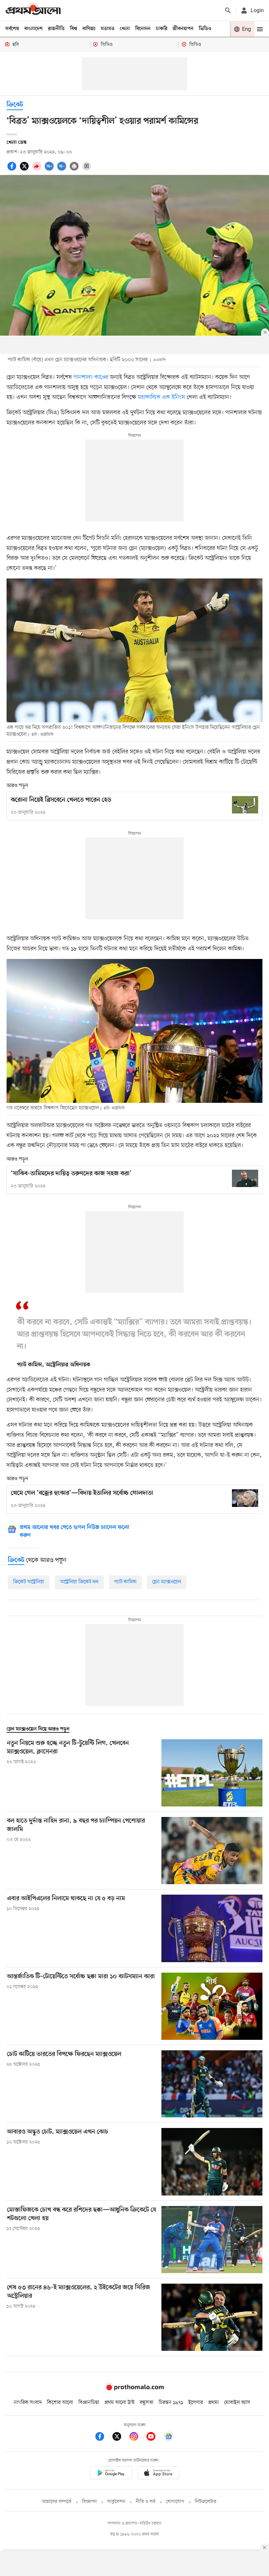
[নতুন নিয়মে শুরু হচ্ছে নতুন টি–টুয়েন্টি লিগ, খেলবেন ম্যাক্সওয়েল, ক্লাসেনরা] (212, 1773)
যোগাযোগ (175, 2502)
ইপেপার (196, 2403)
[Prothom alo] (33, 10)
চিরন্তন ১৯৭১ (171, 2403)
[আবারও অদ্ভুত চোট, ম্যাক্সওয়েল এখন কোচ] (212, 2162)
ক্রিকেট (15, 105)
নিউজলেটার (206, 2502)
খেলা (125, 29)
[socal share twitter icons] (25, 170)
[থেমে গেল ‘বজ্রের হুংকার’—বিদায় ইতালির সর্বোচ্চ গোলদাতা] (245, 1498)
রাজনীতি (56, 29)
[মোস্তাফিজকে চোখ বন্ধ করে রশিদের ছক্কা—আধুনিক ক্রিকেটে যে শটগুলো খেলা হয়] (212, 2240)
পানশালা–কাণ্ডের (92, 377)
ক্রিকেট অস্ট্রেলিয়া (29, 1582)
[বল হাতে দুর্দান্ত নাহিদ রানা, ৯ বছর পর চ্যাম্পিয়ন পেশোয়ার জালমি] (212, 1851)
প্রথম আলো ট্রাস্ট (120, 2403)
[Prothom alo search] (228, 10)
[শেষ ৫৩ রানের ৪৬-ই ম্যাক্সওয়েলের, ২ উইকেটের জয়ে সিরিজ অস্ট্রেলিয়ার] (212, 2317)
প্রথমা (214, 2403)
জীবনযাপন (183, 29)
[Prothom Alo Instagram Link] (137, 2438)
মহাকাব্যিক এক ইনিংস (162, 397)
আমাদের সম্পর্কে (57, 2502)
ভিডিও (205, 29)
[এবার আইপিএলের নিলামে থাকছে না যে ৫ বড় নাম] (212, 1928)
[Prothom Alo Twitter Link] (120, 2438)
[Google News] (169, 2438)
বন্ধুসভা (147, 2403)
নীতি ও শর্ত (146, 2502)
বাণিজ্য (89, 29)
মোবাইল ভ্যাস (237, 2403)
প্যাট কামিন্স (125, 1582)
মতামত (108, 29)
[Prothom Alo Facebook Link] (103, 2438)
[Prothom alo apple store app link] (158, 2474)
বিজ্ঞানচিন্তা (89, 2403)
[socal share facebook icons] (13, 170)
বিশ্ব (73, 29)
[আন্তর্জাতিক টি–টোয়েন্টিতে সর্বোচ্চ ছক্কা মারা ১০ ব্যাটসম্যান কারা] (212, 2006)
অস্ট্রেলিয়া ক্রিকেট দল (79, 1582)
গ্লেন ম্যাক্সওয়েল (167, 1582)
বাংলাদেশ (33, 29)
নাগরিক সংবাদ (28, 2403)
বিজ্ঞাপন (89, 2502)
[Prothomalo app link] (111, 2474)
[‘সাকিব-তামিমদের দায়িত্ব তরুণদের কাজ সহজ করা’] (245, 1178)
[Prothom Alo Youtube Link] (154, 2438)
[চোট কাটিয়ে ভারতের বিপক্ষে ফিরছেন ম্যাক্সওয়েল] (212, 2084)
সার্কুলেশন (116, 2502)
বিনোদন (143, 29)
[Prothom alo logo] (134, 2389)
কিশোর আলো (60, 2403)
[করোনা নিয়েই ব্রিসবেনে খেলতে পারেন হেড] (245, 805)
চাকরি (162, 29)
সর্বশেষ (12, 29)
